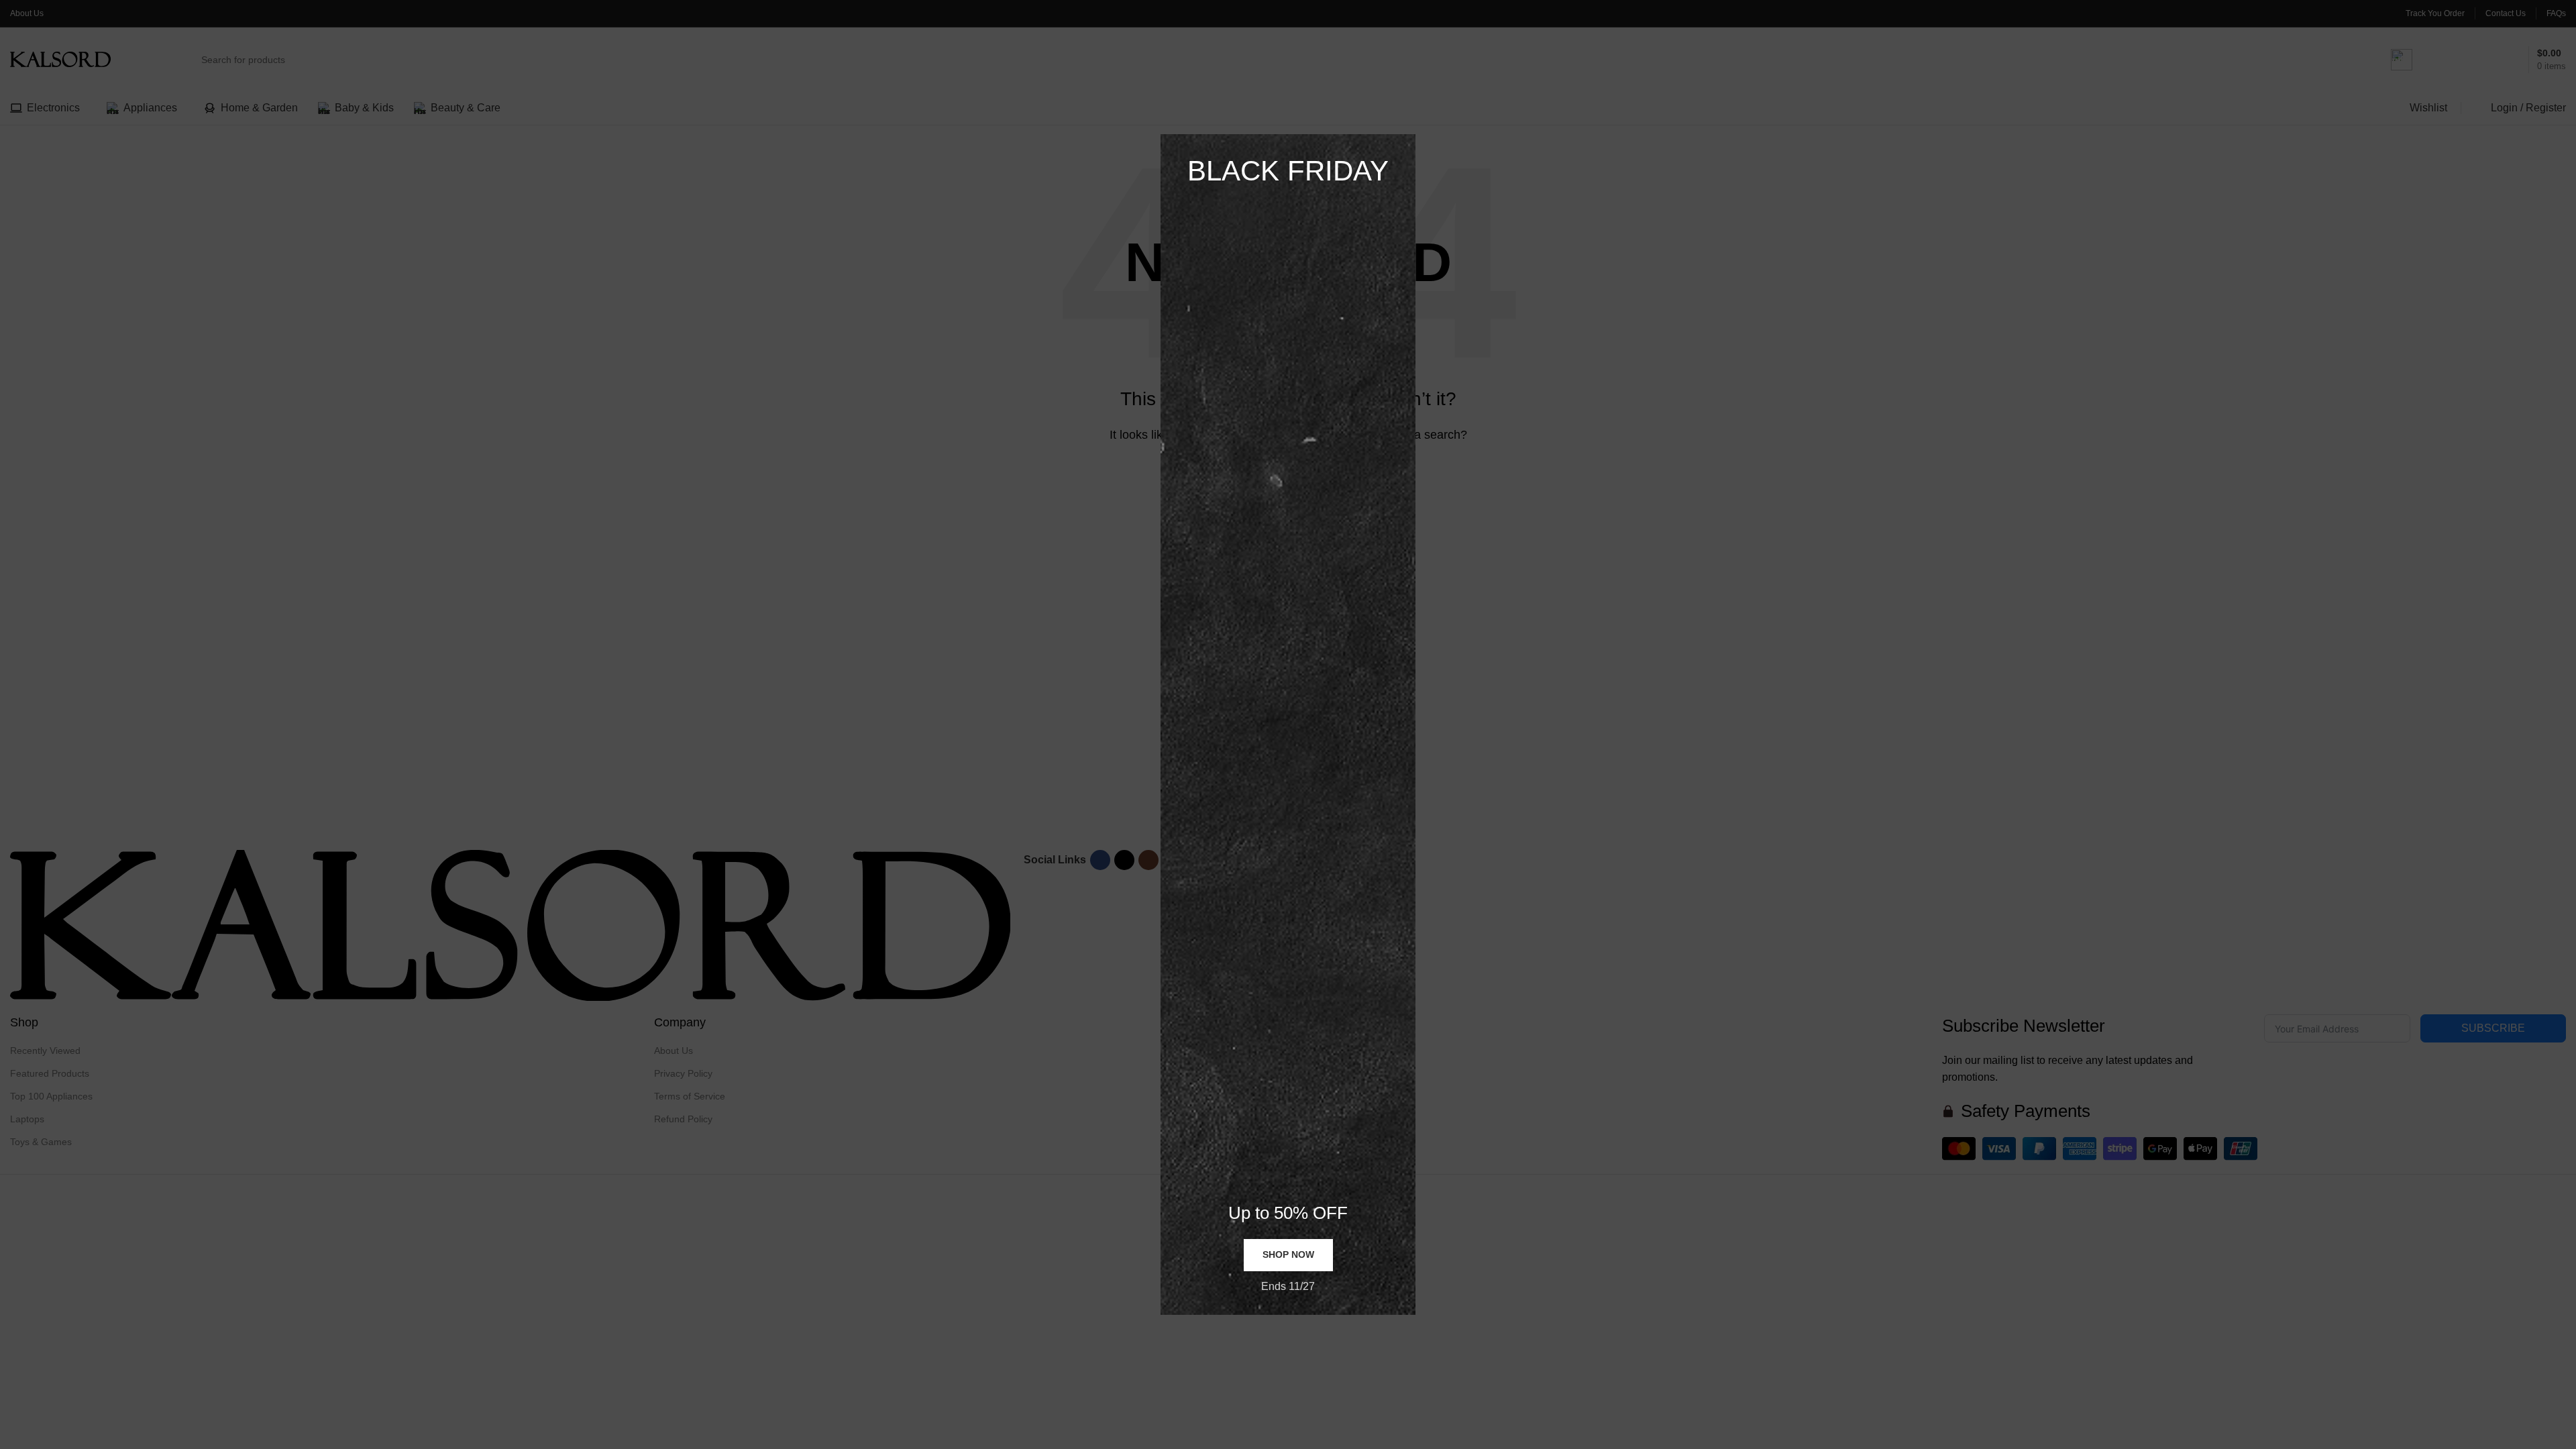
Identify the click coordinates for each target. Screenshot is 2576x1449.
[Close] (1409, 117)
